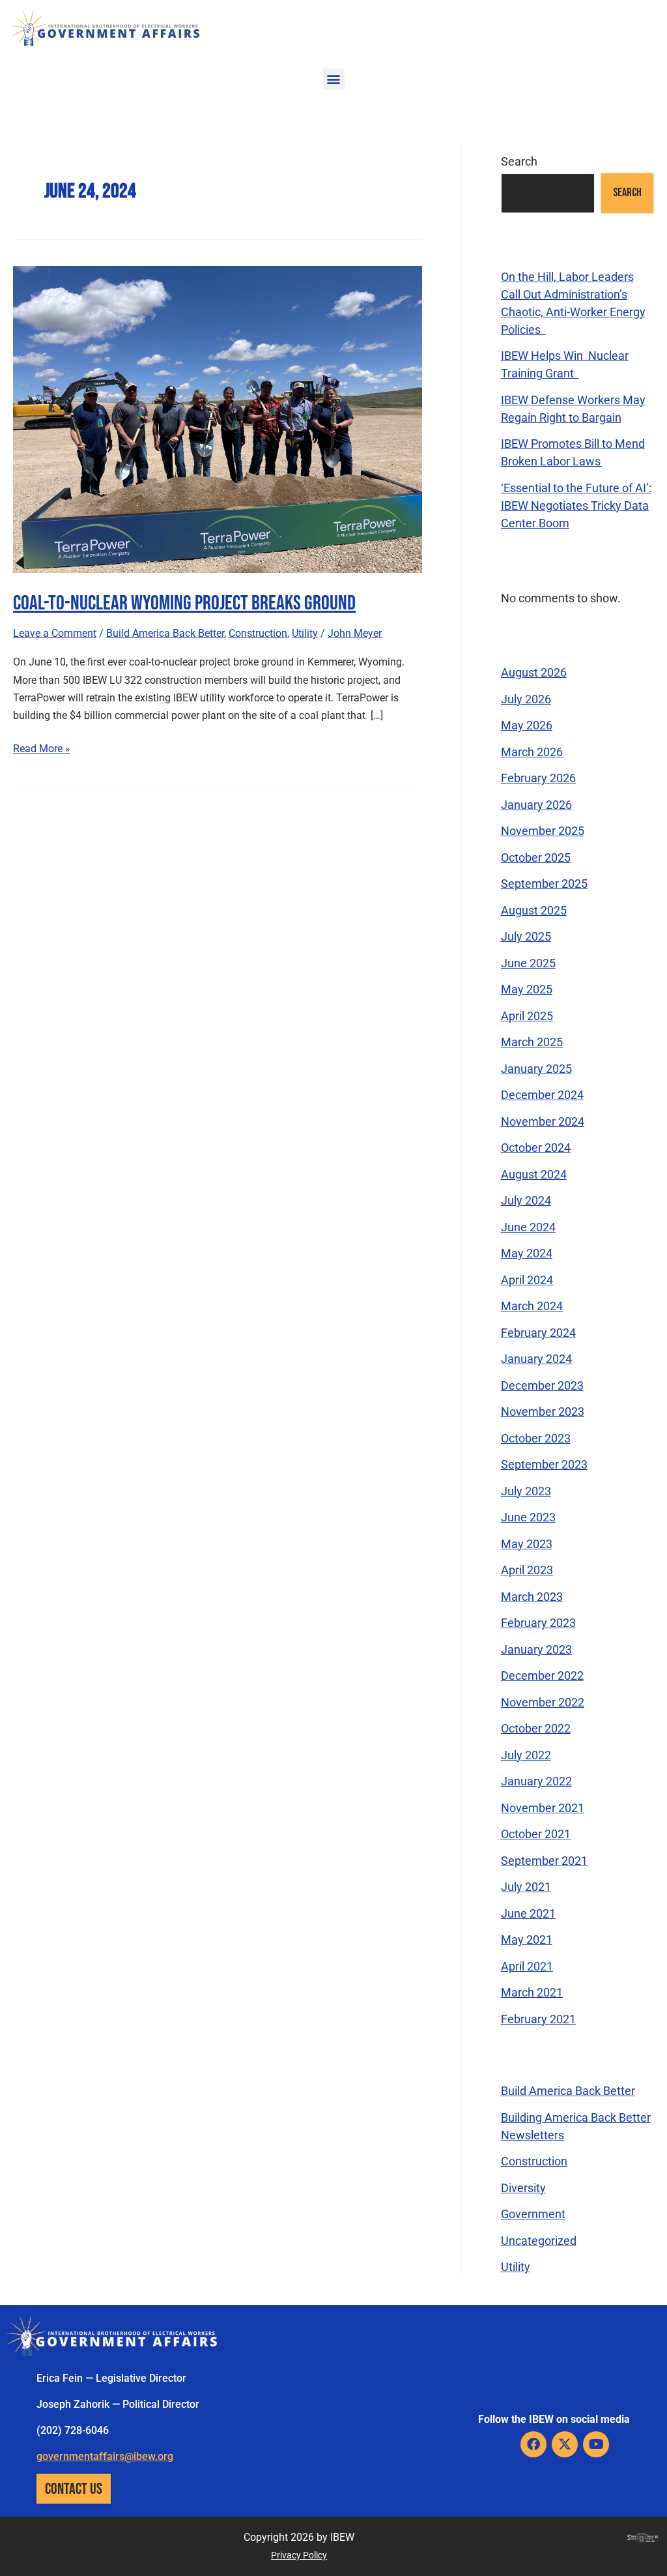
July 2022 (526, 1755)
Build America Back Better (165, 633)
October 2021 (536, 1834)
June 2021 (528, 1913)
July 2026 (526, 699)
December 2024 (542, 1095)
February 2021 (538, 2019)
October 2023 (536, 1438)
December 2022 (542, 1676)
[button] (334, 79)
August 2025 (534, 910)
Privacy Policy (299, 2555)
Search (519, 161)
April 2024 (527, 1280)
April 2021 (527, 1966)
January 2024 (536, 1359)
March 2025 (532, 1042)
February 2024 (538, 1333)
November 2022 (543, 1702)
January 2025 (536, 1069)
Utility (305, 633)
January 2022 (536, 1781)
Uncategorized (539, 2241)
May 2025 (527, 989)
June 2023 (528, 1517)
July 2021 (526, 1887)
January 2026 (536, 805)
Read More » (42, 747)
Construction (258, 633)
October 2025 (536, 857)
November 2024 (543, 1121)
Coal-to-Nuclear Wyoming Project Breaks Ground (184, 602)
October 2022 (536, 1728)
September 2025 (544, 884)
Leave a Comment (55, 633)
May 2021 (527, 1939)
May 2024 (527, 1253)
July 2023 (526, 1491)
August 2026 (534, 672)
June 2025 (528, 963)
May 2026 (527, 725)
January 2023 (536, 1649)
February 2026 (538, 778)
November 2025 (543, 831)
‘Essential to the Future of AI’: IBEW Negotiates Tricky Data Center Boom (576, 505)
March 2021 (532, 1992)
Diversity (523, 2188)
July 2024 (526, 1200)
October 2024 (536, 1148)
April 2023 (527, 1570)
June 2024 (528, 1227)
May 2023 (527, 1544)
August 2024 (534, 1174)
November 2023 (543, 1412)
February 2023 (538, 1623)
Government (533, 2214)
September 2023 (544, 1464)
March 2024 (532, 1306)
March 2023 (532, 1597)
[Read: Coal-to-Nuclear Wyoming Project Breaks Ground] (218, 418)
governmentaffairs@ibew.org (105, 2456)
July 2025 (526, 936)
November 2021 (543, 1808)
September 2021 (544, 1861)
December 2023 (542, 1385)
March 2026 (532, 752)
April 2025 (527, 1016)
